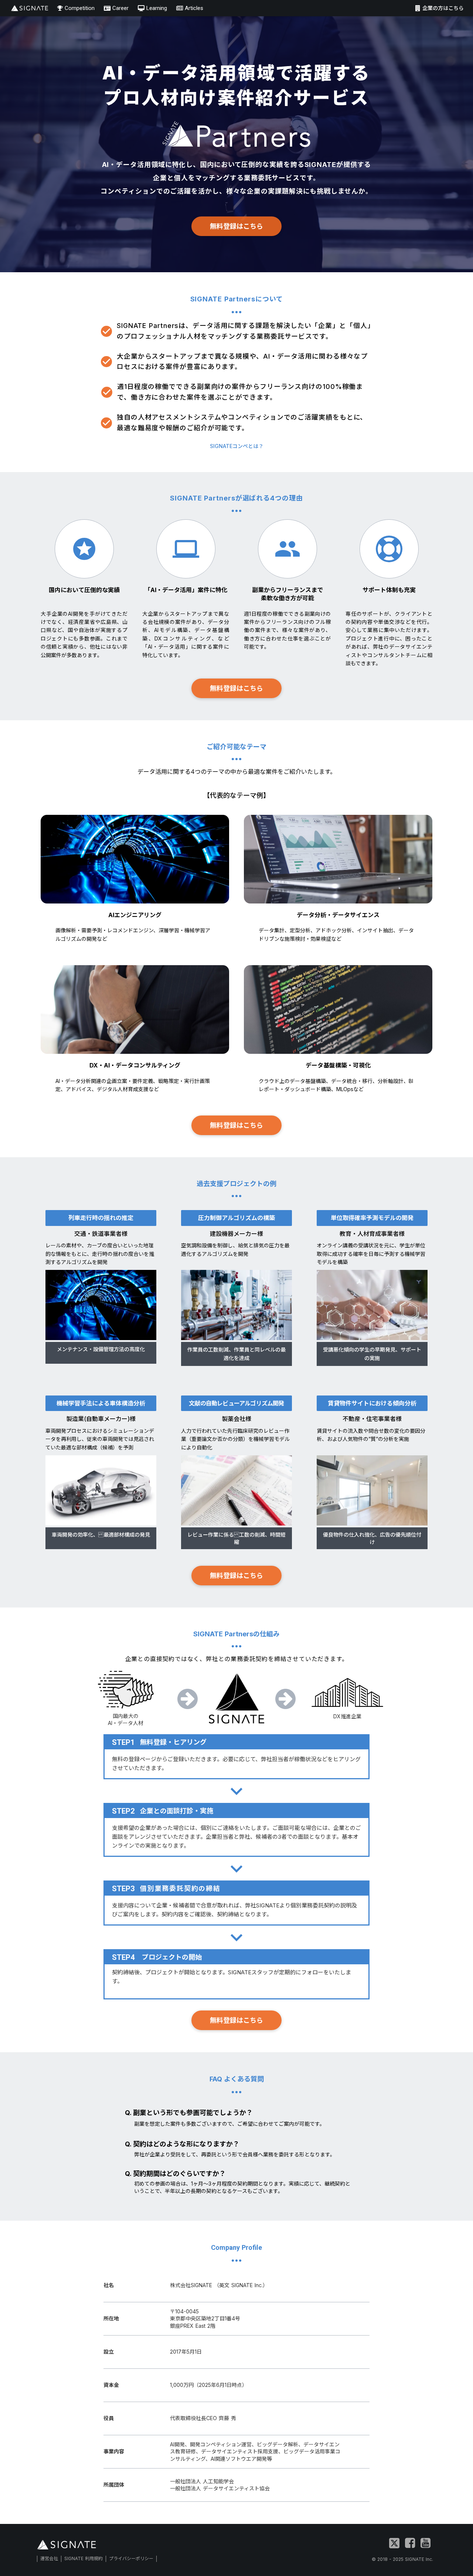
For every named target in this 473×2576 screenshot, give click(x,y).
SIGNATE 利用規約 (84, 2558)
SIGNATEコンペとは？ (237, 446)
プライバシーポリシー (131, 2558)
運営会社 (49, 2558)
